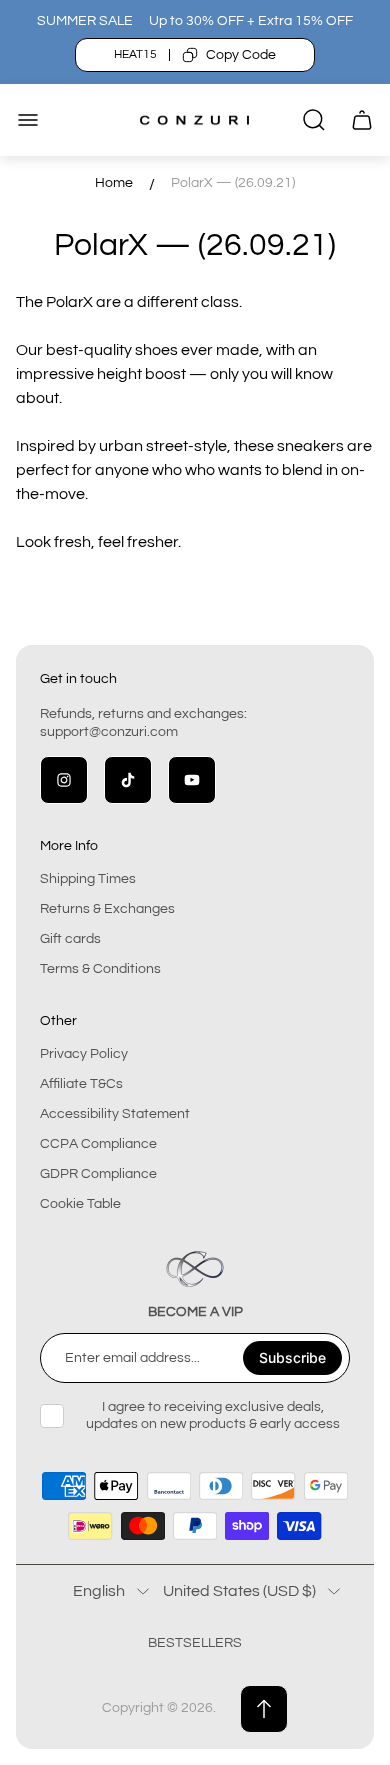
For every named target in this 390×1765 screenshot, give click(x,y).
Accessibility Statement (115, 1114)
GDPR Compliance (98, 1174)
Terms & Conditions (100, 969)
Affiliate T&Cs (81, 1084)
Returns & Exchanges (107, 909)
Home (114, 183)
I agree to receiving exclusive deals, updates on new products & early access (213, 1415)
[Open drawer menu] (28, 120)
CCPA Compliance (98, 1144)
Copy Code (241, 55)
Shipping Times (88, 879)
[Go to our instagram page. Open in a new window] (64, 780)
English (99, 1591)
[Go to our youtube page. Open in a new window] (192, 780)
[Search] (314, 120)
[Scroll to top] (264, 1709)
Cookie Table (80, 1204)
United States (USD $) (239, 1591)
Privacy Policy (84, 1054)
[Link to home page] (195, 1269)
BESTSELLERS (195, 1643)
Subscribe (292, 1357)
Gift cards (70, 939)
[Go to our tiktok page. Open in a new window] (128, 780)
